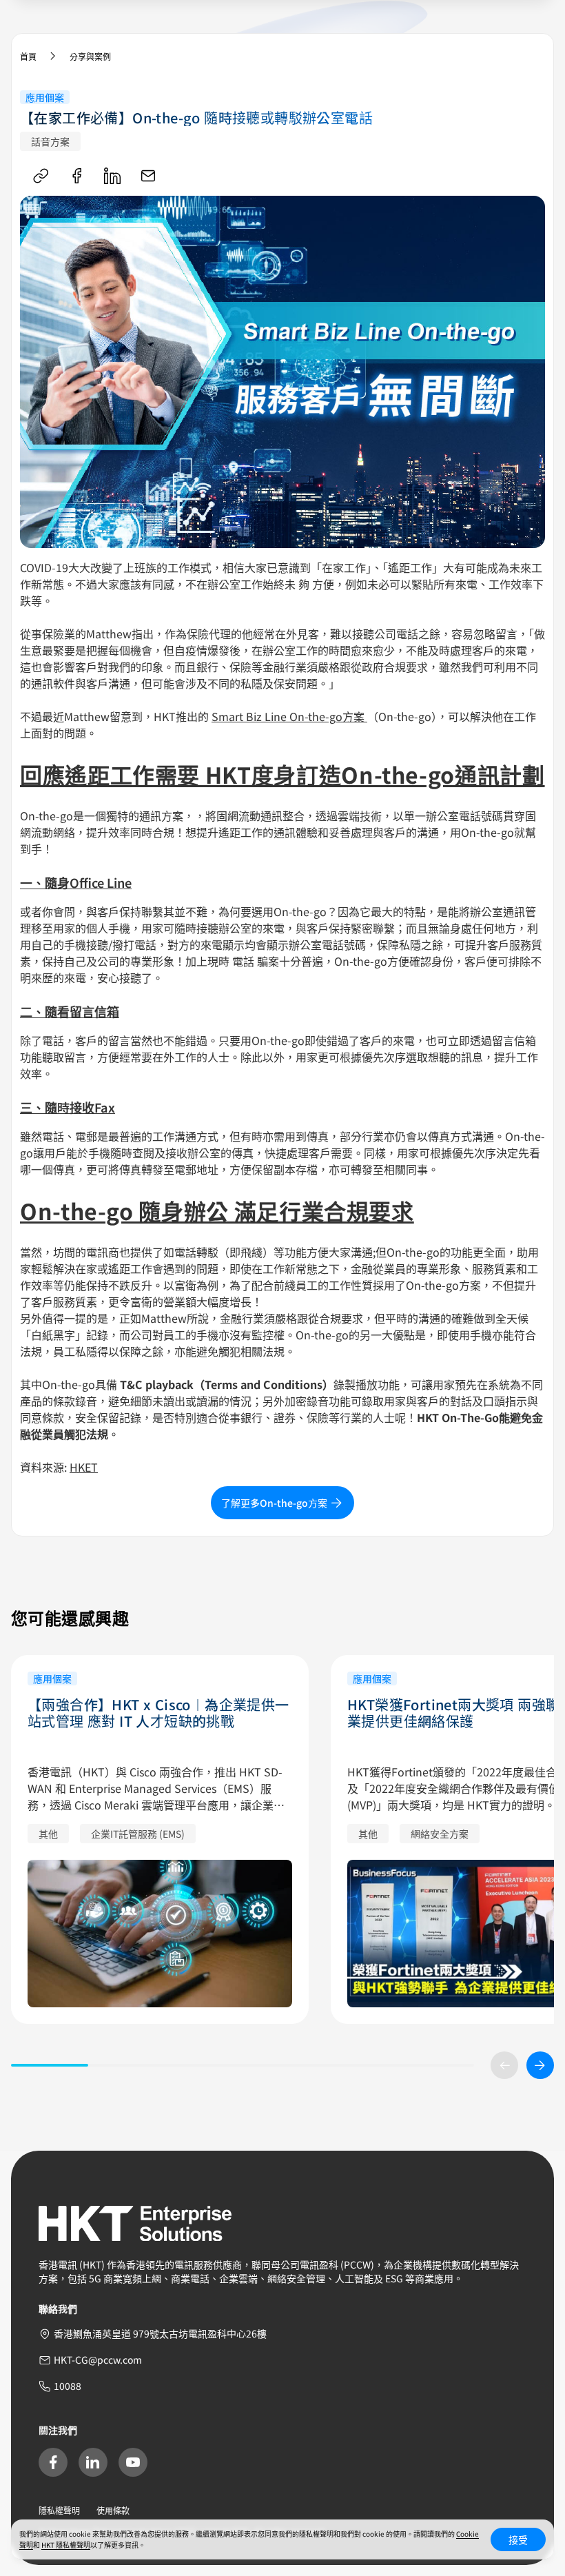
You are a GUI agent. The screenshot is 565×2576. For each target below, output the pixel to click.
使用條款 (113, 2510)
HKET (84, 1467)
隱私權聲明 (59, 2510)
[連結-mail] (148, 176)
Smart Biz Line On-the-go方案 (289, 716)
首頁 (28, 56)
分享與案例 (90, 56)
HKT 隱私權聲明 (66, 2545)
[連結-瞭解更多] (160, 1934)
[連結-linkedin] (112, 176)
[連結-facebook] (76, 176)
